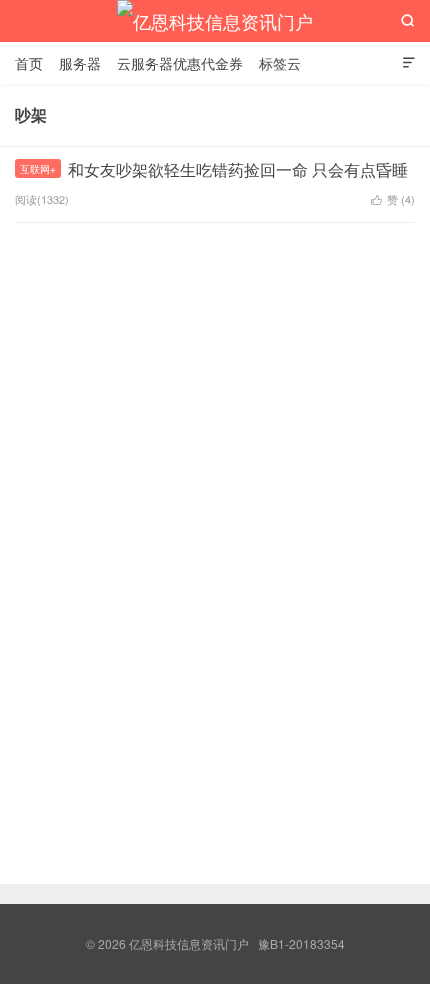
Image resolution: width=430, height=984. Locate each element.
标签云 (280, 63)
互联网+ (38, 169)
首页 (29, 63)
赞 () (393, 199)
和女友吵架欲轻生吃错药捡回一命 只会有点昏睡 (238, 169)
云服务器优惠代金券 (180, 63)
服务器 (80, 63)
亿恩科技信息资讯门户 (215, 21)
